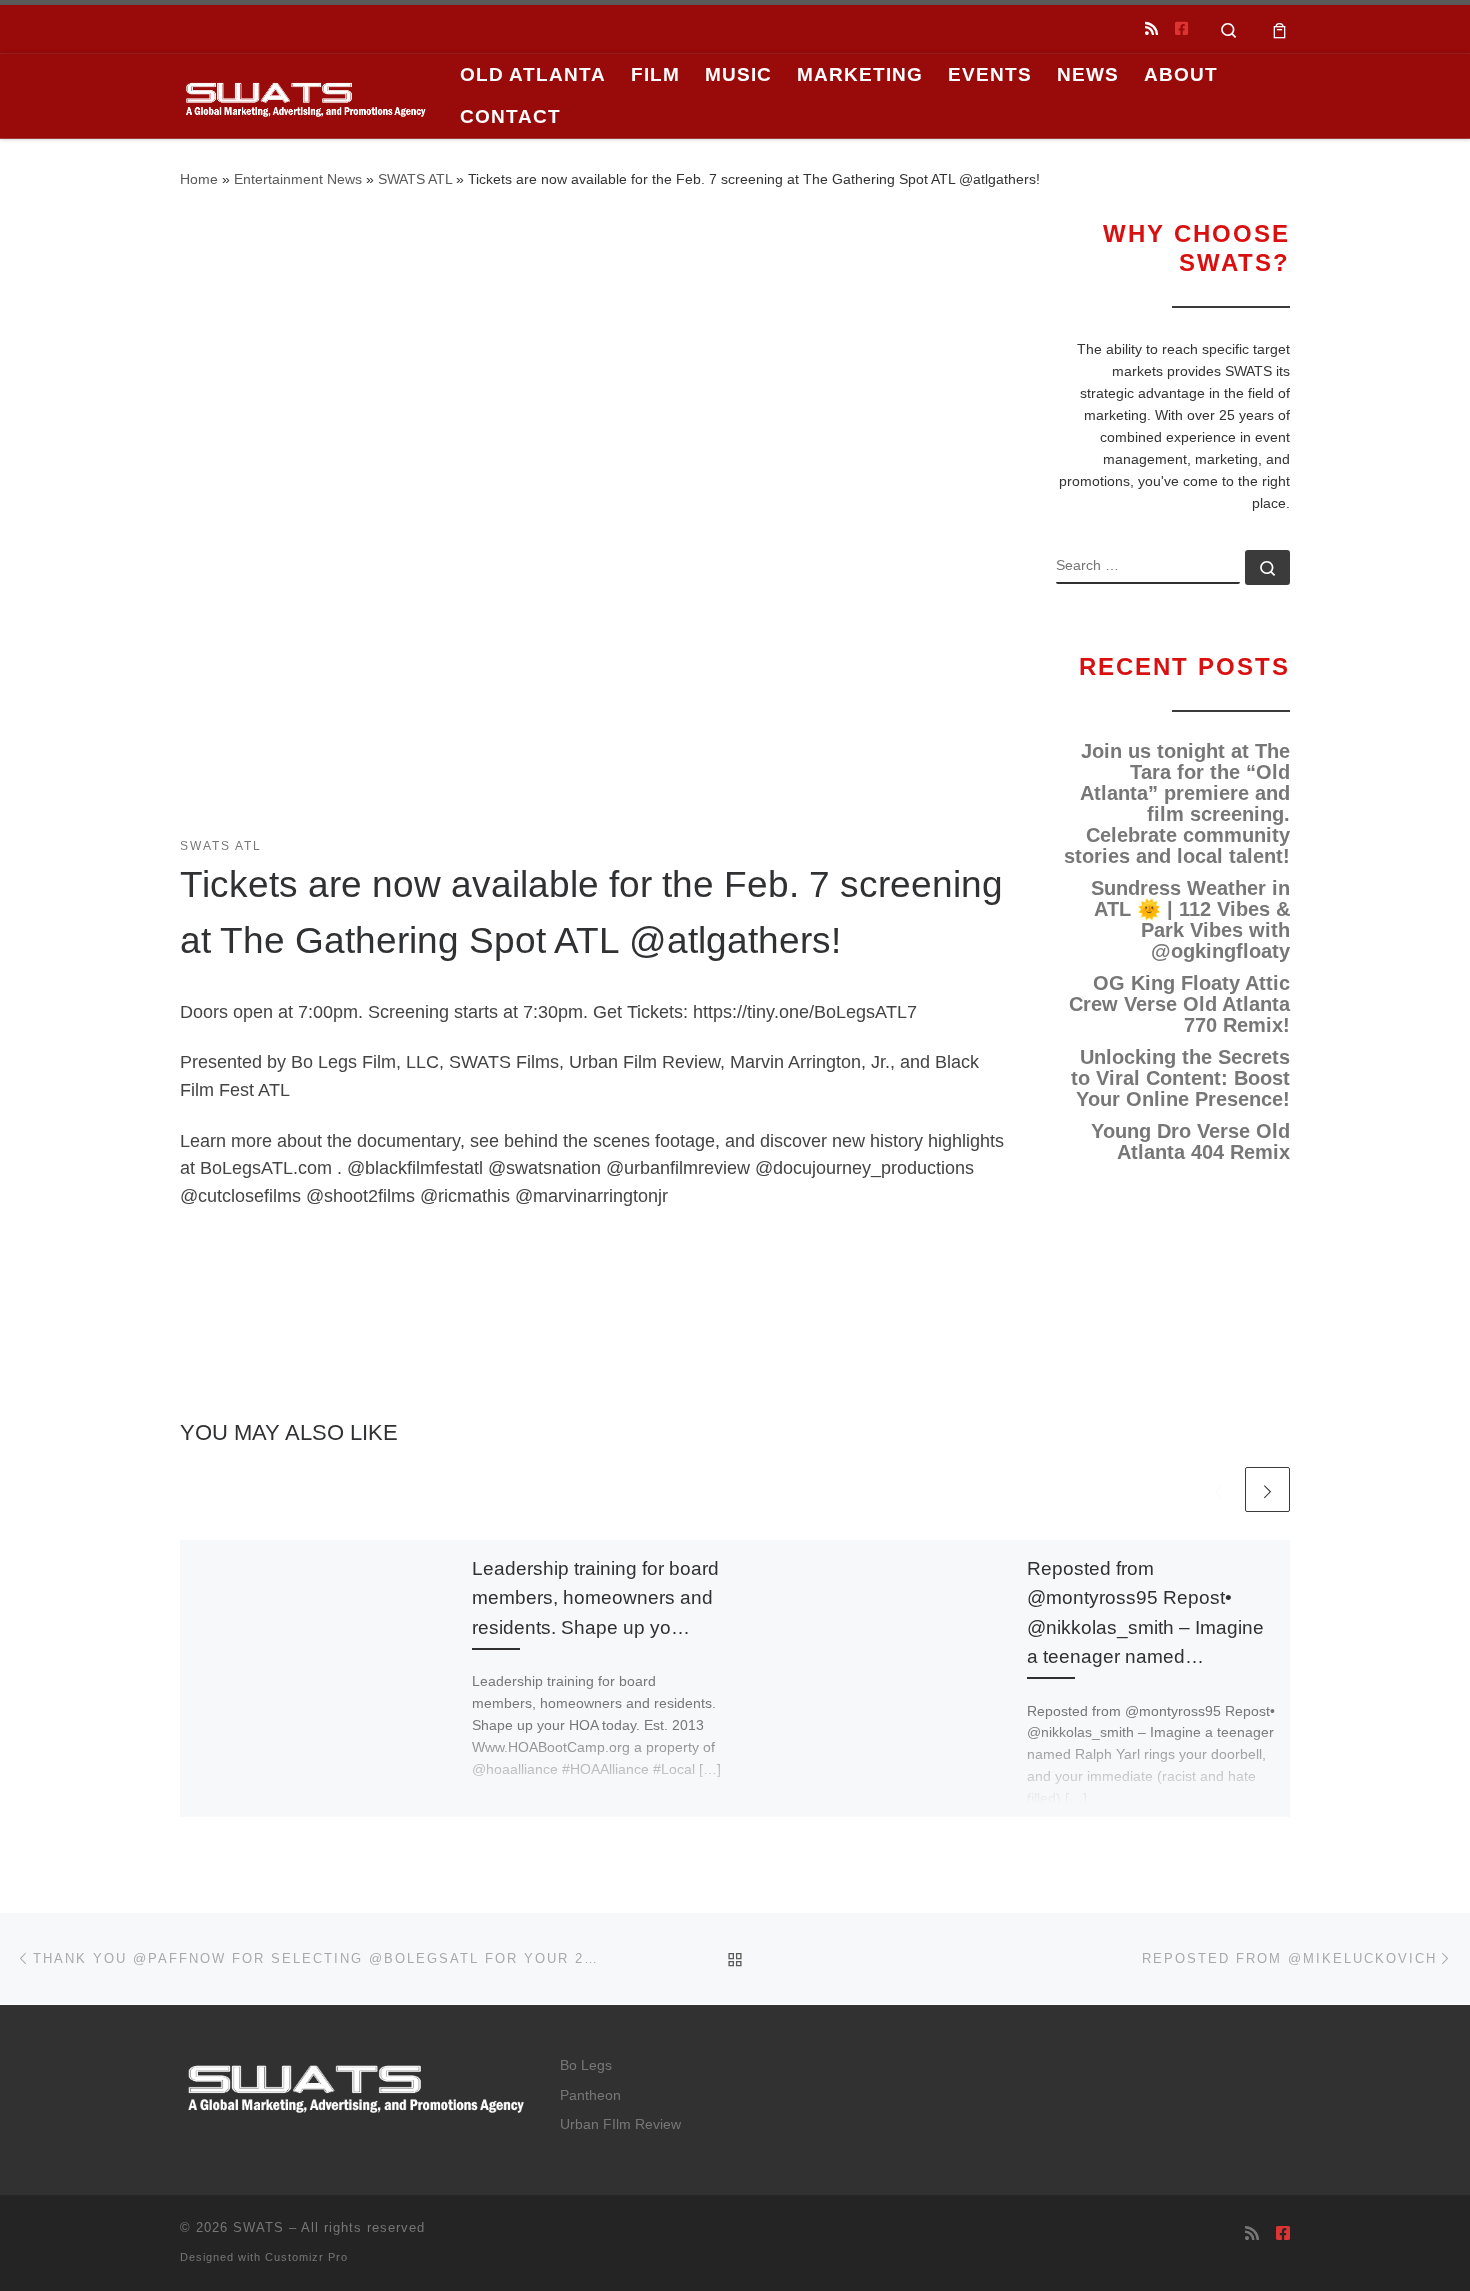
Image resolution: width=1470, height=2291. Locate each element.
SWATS (258, 2227)
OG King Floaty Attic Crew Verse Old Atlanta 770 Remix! (1179, 1004)
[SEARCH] (1148, 567)
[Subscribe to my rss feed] (1151, 28)
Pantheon (590, 2095)
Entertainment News (298, 179)
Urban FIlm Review (620, 2124)
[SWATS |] (305, 95)
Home (199, 179)
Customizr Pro (306, 2257)
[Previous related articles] (1218, 1489)
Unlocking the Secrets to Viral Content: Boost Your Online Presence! (1180, 1078)
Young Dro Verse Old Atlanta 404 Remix (1190, 1142)
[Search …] (1267, 567)
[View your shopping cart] (1279, 29)
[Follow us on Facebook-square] (1181, 28)
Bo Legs (586, 2065)
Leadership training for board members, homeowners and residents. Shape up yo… (595, 1597)
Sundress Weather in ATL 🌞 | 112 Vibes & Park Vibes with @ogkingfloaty (1190, 920)
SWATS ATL (415, 179)
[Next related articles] (1267, 1489)
